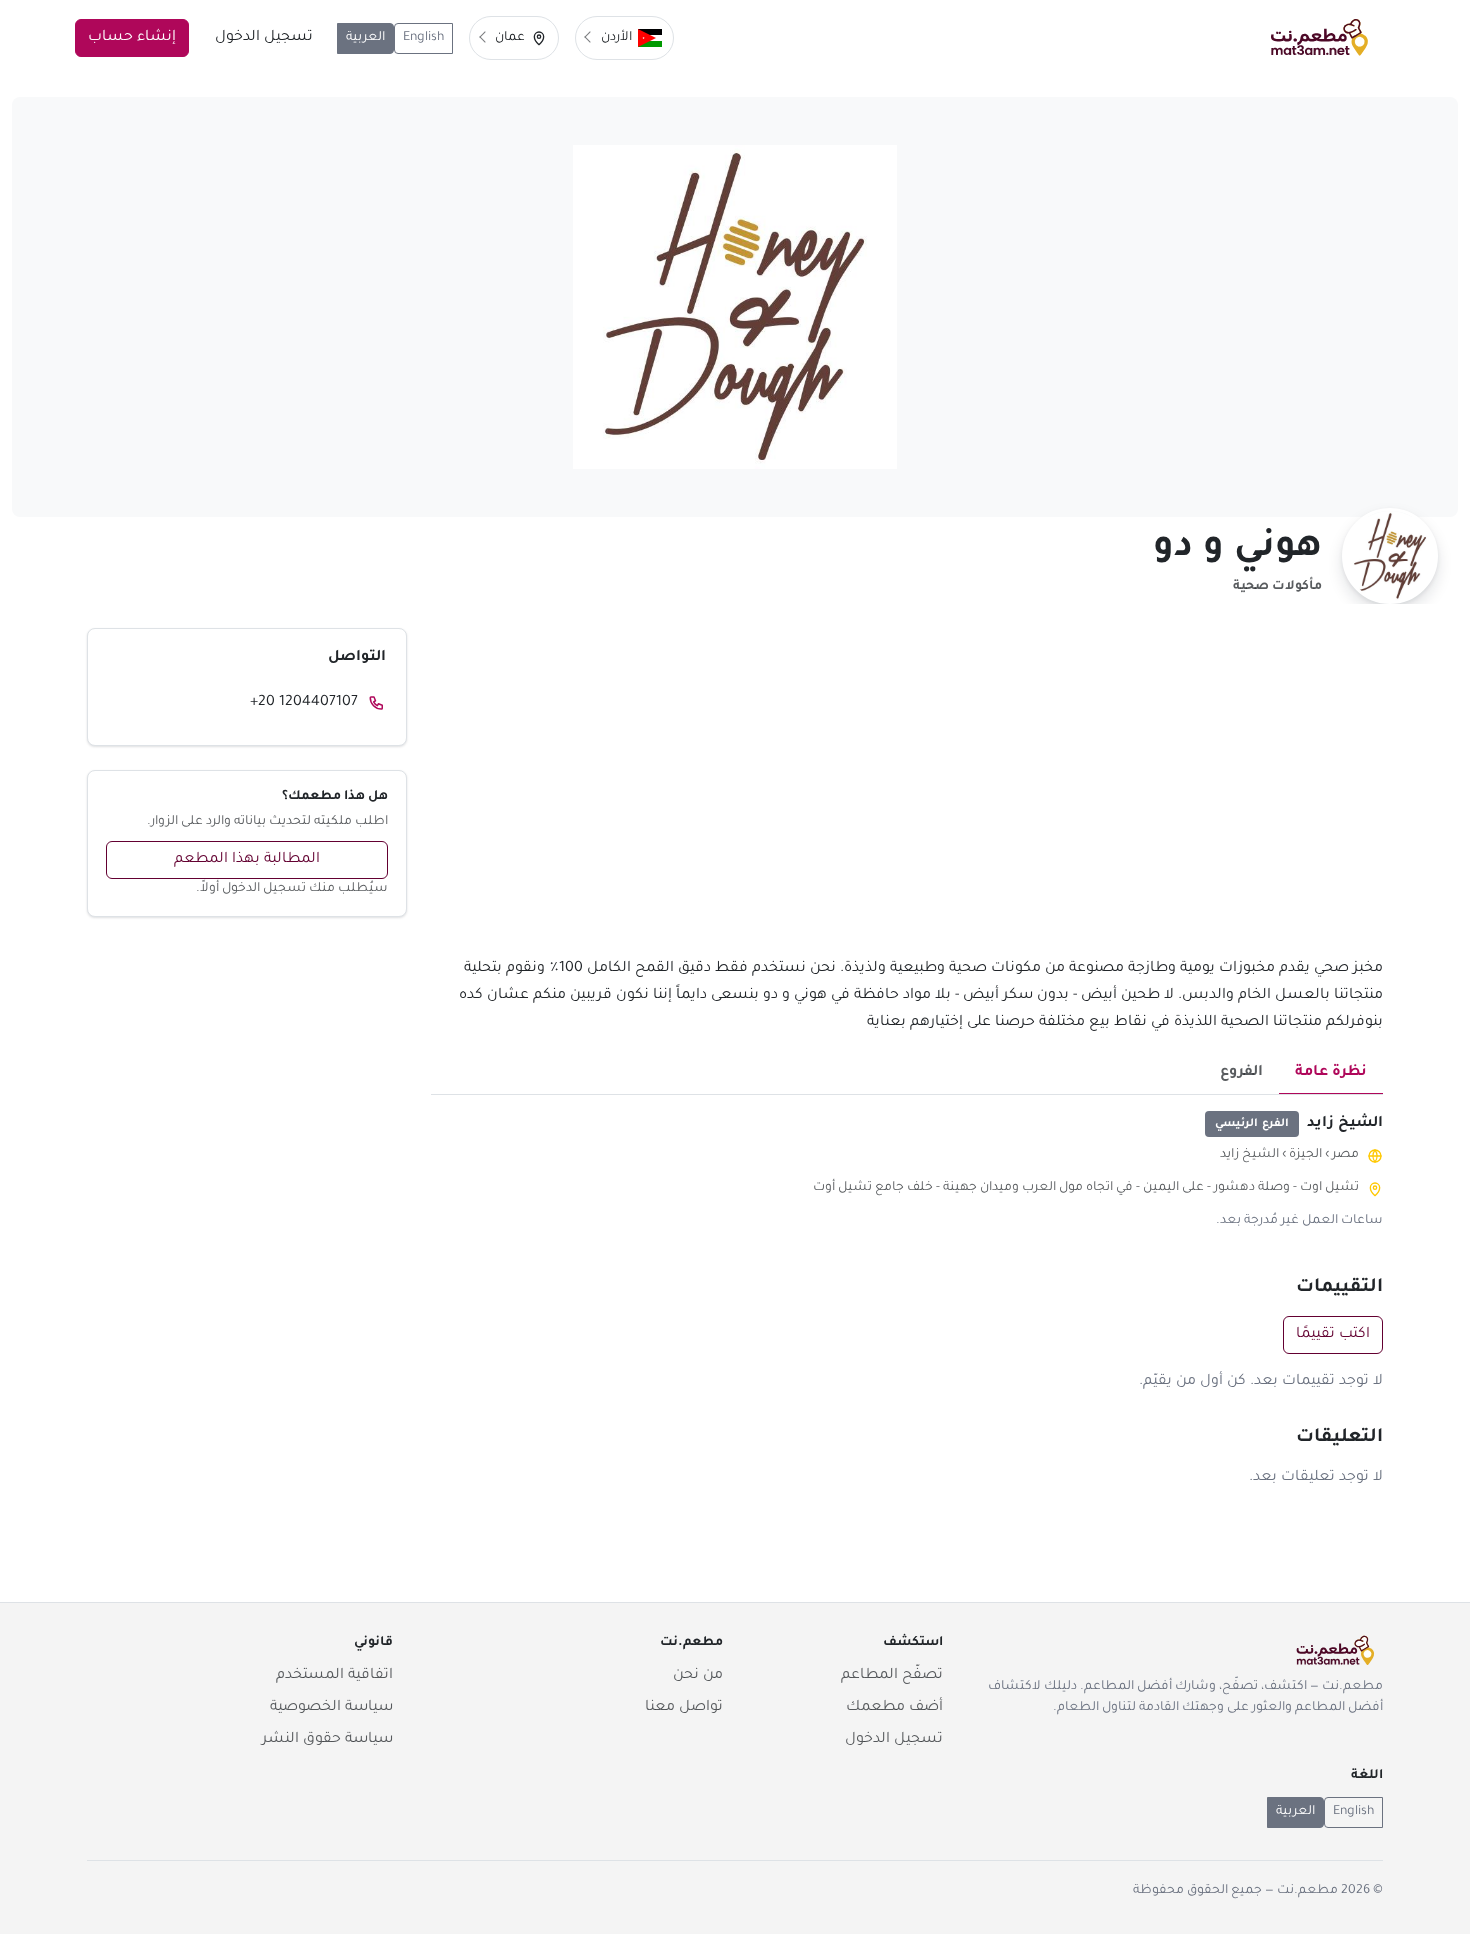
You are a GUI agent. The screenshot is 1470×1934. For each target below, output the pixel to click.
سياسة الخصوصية (331, 1708)
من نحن (698, 1676)
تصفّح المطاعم (892, 1676)
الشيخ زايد (1249, 1155)
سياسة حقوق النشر (327, 1740)
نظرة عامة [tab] (1331, 1073)
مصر (1345, 1155)
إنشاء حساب (132, 38)
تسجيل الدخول (264, 38)
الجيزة (1305, 1155)
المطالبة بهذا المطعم (247, 860)
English (423, 38)
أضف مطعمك (894, 1708)
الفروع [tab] (1241, 1073)
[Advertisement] (907, 792)
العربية (365, 38)
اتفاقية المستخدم (334, 1676)
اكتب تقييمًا (1333, 1335)
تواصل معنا (684, 1708)
